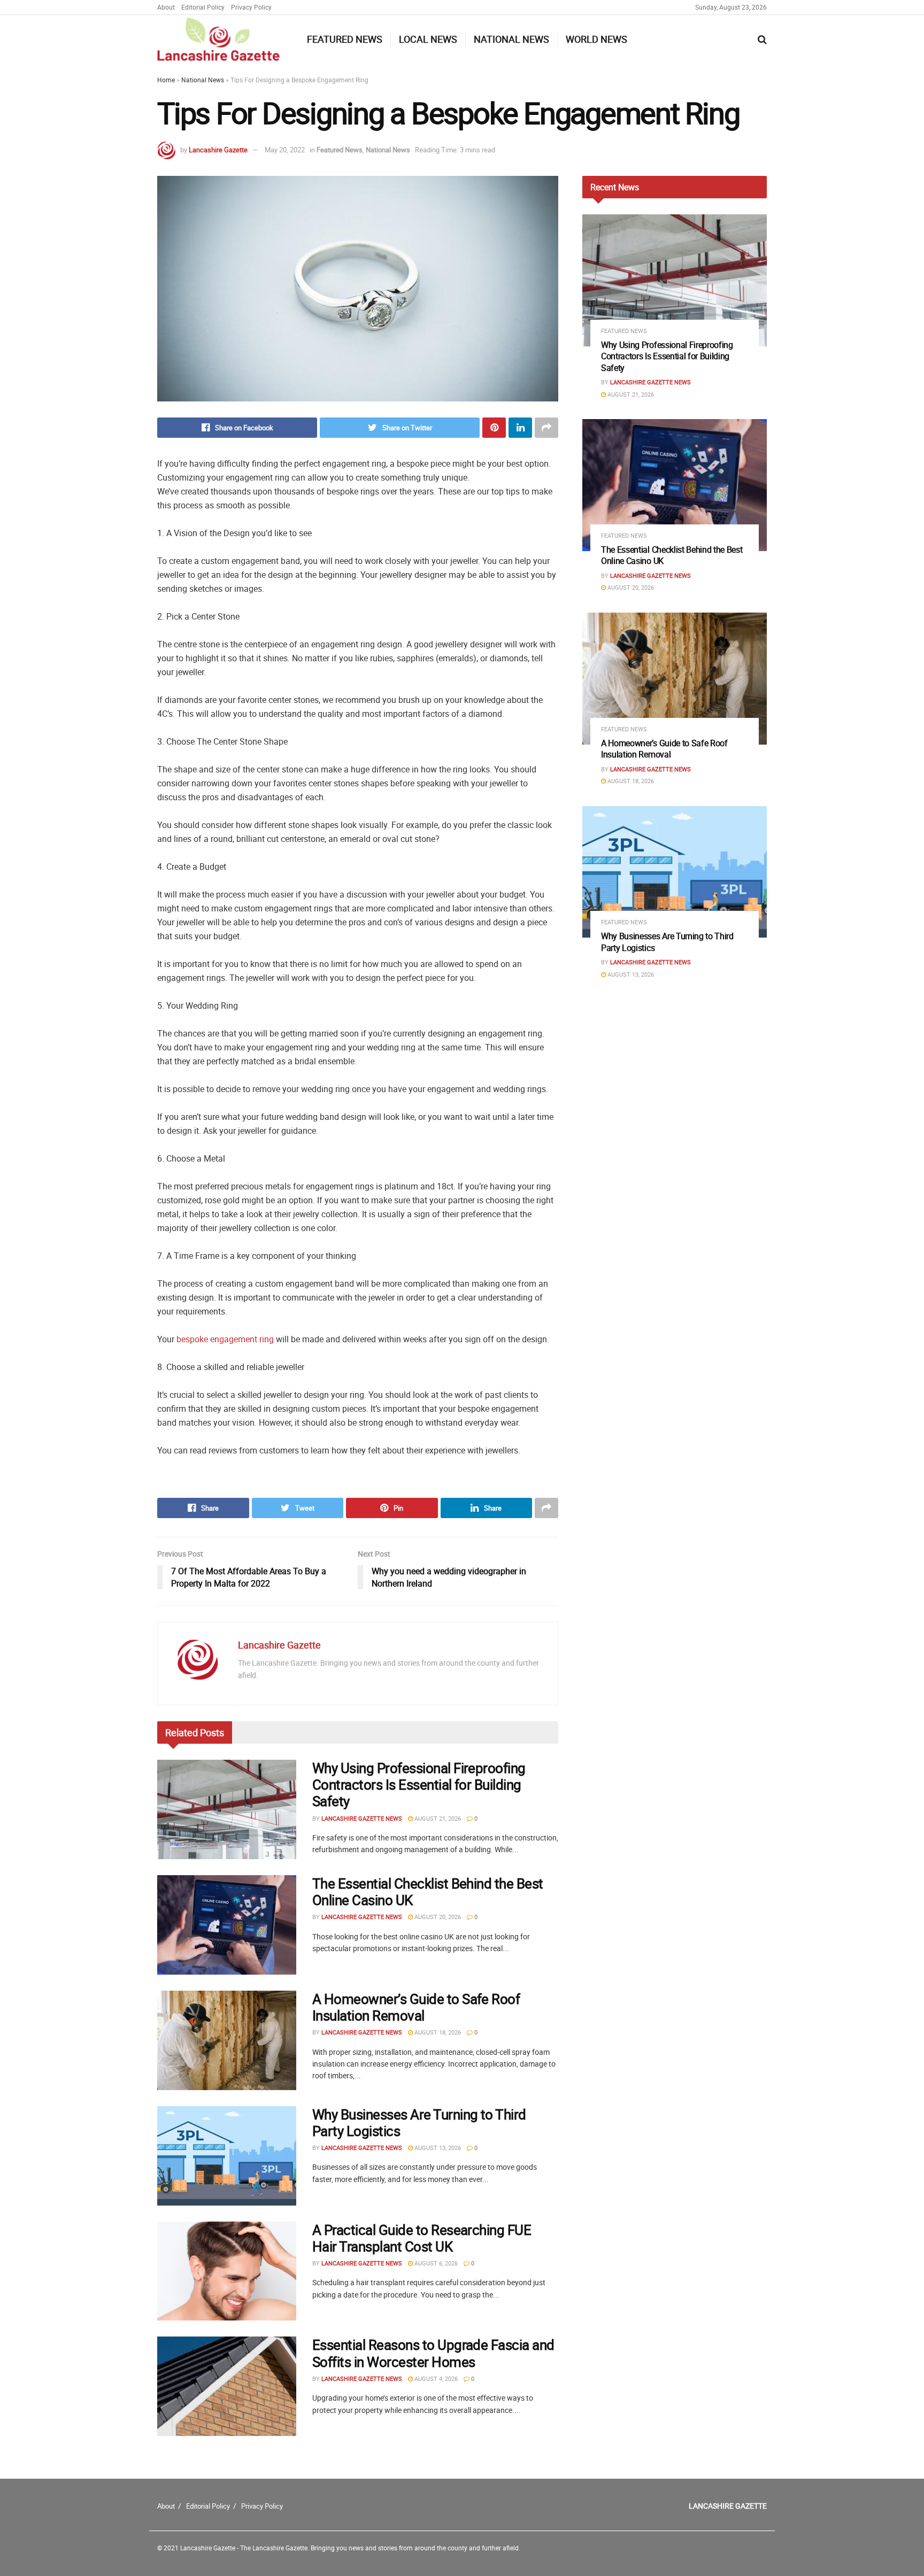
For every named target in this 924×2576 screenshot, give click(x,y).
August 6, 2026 (435, 2263)
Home (166, 80)
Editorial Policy (203, 7)
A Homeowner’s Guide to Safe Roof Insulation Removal (416, 2007)
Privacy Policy (251, 7)
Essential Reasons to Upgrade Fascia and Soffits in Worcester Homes (433, 2353)
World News (596, 39)
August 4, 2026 (435, 2378)
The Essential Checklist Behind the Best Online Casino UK (428, 1892)
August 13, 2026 (437, 2148)
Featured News (345, 39)
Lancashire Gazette (218, 150)
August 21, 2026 (437, 1818)
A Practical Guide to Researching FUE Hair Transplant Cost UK (422, 2238)
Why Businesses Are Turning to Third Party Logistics (419, 2123)
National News (511, 39)
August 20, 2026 (437, 1917)
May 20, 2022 (285, 150)
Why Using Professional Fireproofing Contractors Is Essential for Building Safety (419, 1785)
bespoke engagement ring (225, 1339)
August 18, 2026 (437, 2032)
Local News (428, 39)
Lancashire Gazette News (362, 1818)
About (166, 7)
